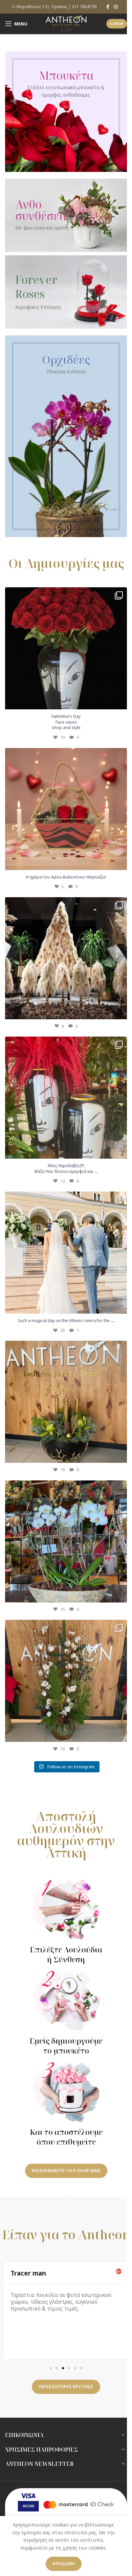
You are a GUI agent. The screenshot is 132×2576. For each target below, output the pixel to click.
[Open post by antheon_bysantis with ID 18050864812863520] (66, 1541)
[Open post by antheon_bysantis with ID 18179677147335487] (66, 1253)
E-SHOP (117, 24)
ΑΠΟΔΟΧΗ (64, 2563)
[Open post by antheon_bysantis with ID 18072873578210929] (66, 1098)
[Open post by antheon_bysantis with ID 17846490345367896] (66, 1681)
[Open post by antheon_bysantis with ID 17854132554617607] (66, 648)
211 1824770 (84, 7)
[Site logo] (66, 23)
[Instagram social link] (116, 7)
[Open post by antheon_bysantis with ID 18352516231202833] (66, 958)
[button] (51, 2368)
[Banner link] (66, 112)
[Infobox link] (66, 1922)
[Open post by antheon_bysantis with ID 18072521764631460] (66, 1402)
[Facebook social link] (108, 7)
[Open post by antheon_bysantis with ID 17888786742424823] (66, 809)
